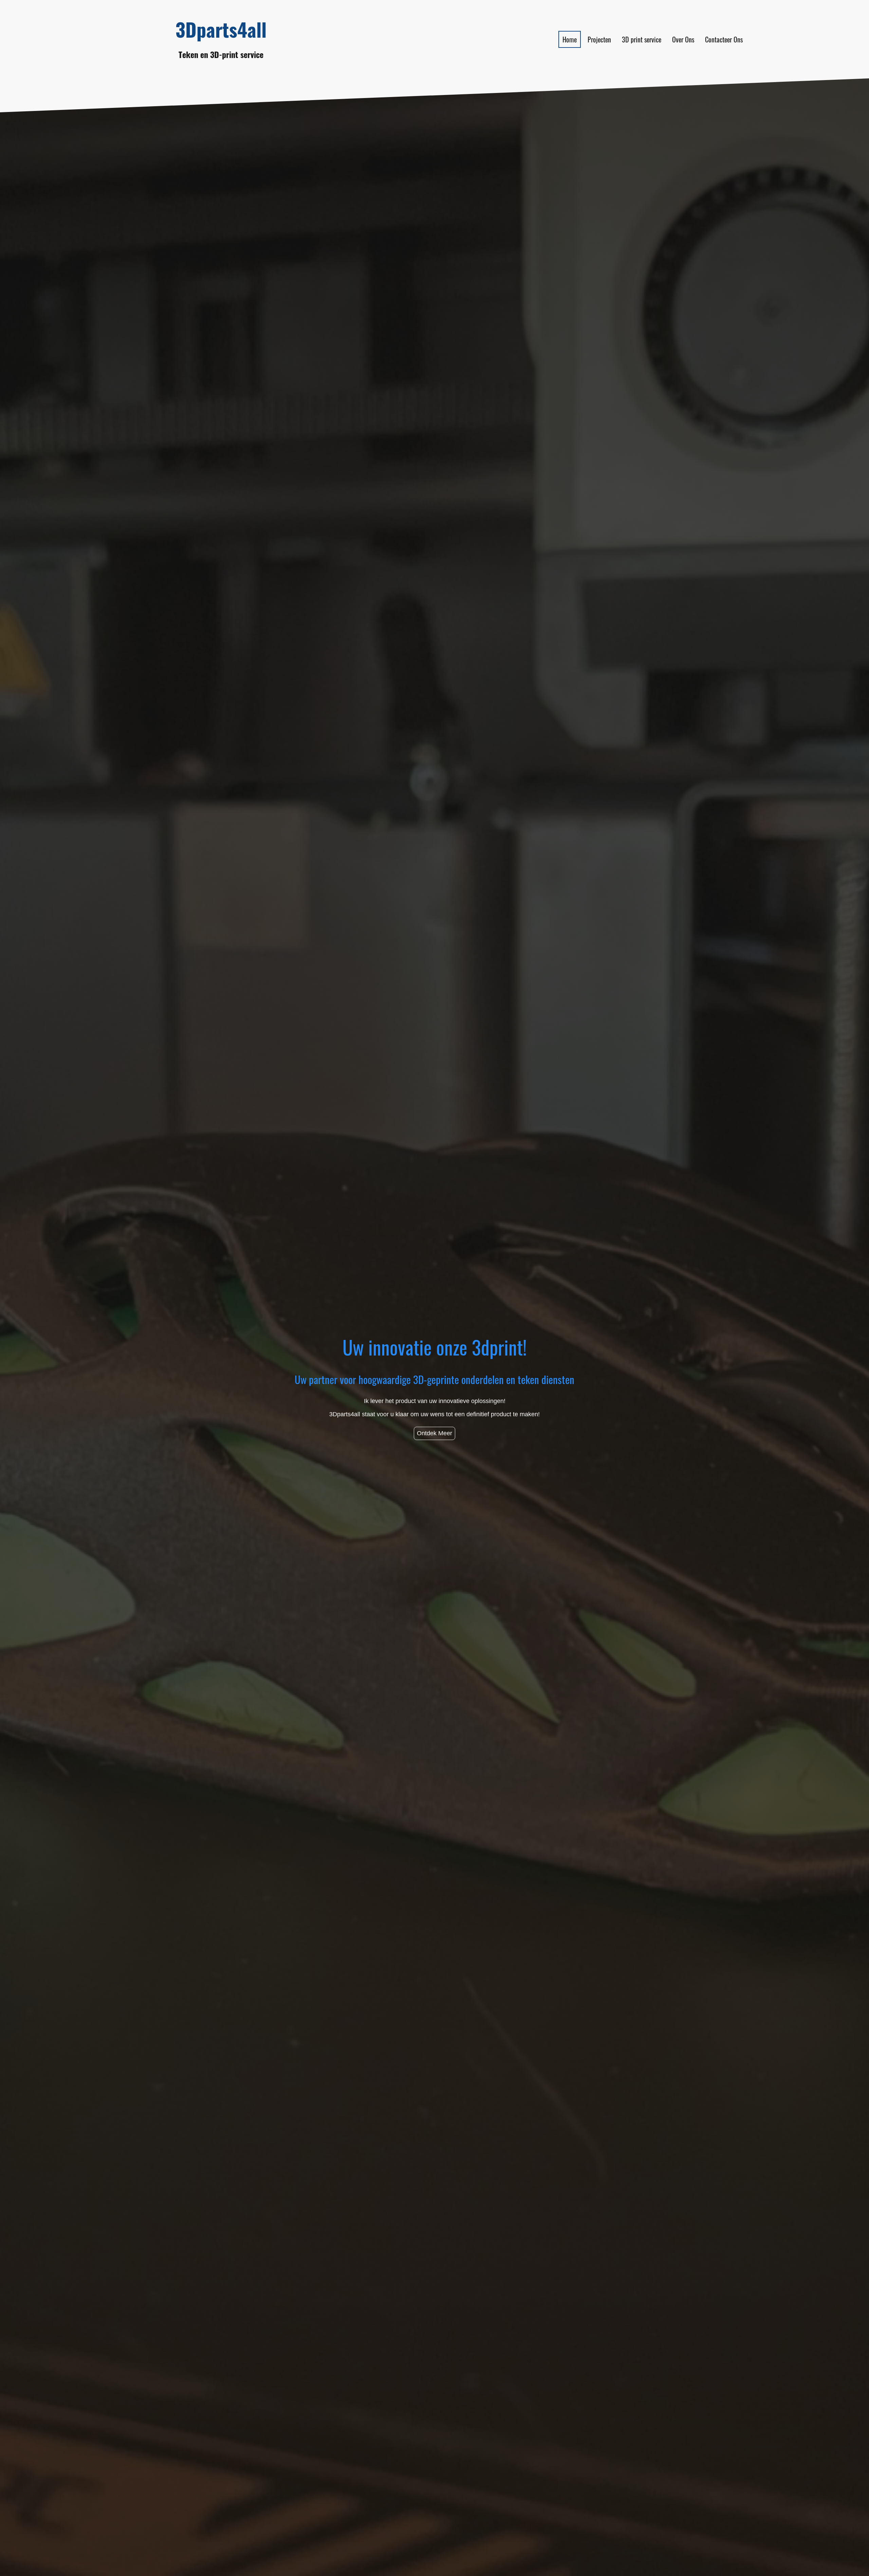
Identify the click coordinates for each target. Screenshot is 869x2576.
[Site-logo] (221, 68)
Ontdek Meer (434, 1433)
